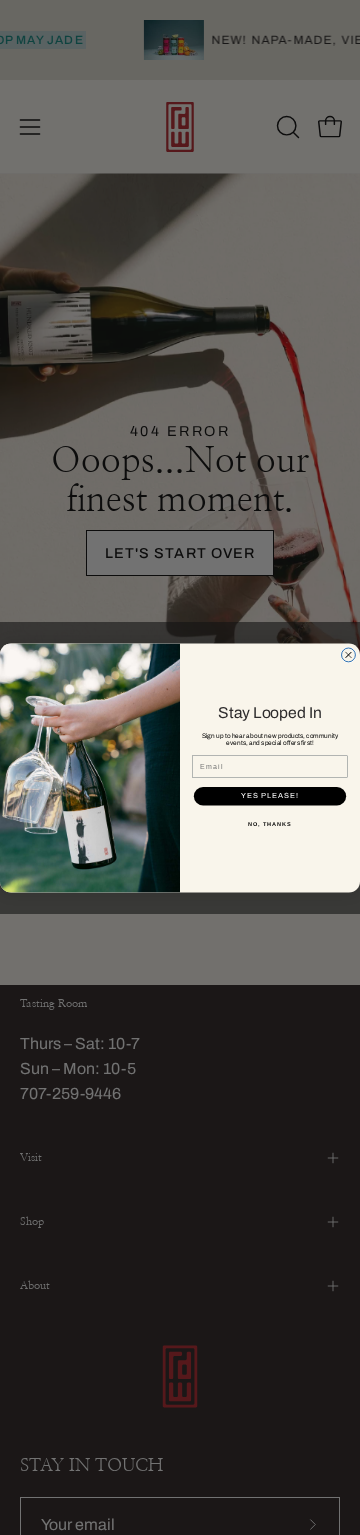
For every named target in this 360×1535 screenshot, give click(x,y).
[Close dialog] (349, 655)
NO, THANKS (270, 823)
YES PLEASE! (270, 796)
